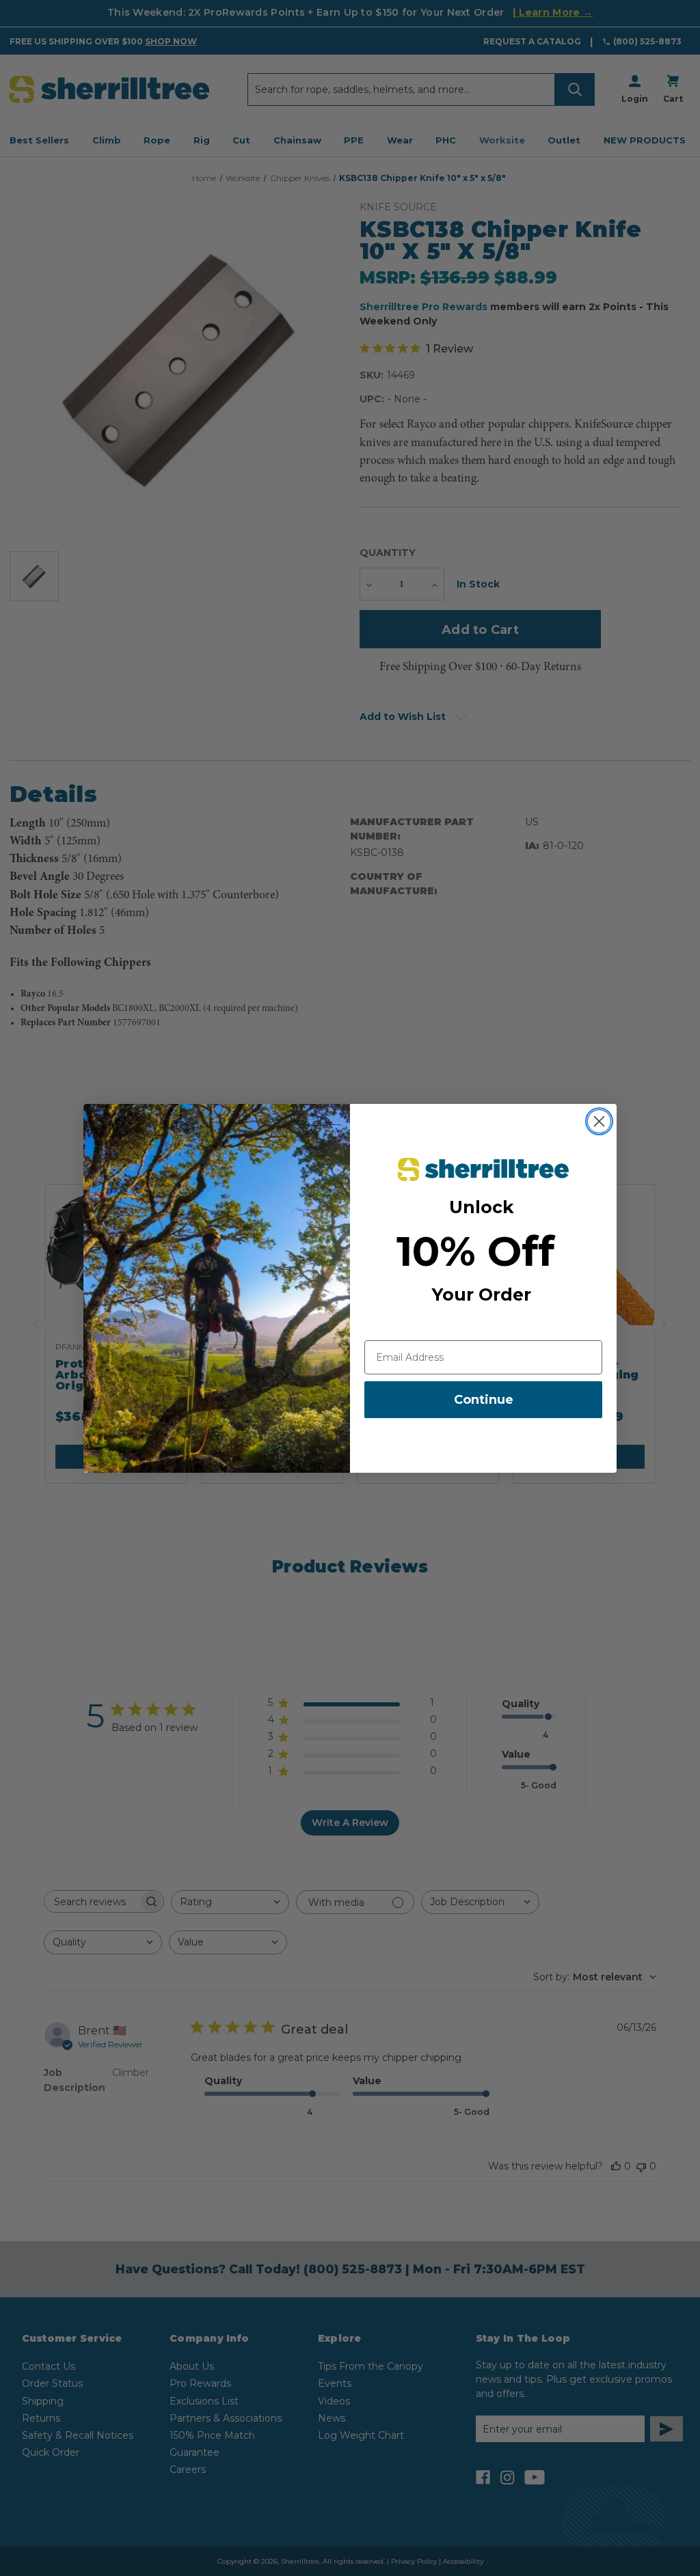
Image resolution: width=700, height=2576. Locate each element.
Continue (484, 1400)
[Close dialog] (599, 1121)
